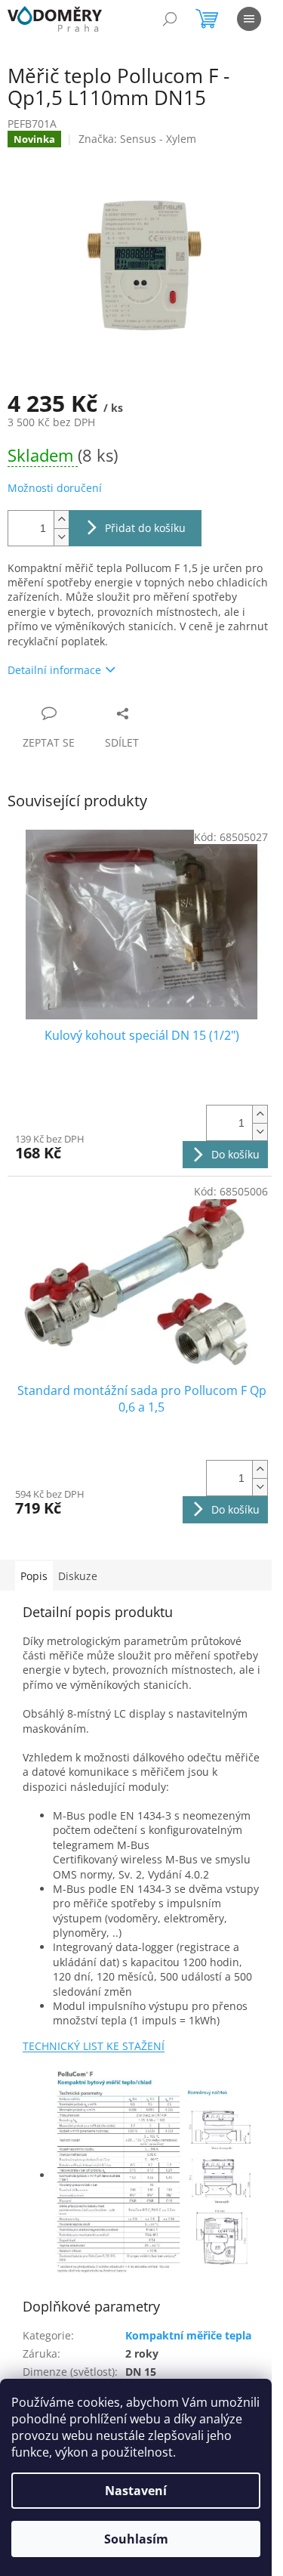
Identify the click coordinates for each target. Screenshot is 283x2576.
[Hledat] (170, 19)
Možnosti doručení (55, 488)
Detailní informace (54, 670)
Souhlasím (136, 2539)
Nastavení (136, 2491)
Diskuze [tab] (78, 1576)
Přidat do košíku (145, 528)
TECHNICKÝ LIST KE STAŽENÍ (94, 2046)
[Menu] (249, 19)
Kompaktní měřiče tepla (188, 2335)
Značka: (137, 139)
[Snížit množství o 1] (61, 537)
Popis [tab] (34, 1576)
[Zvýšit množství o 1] (61, 520)
